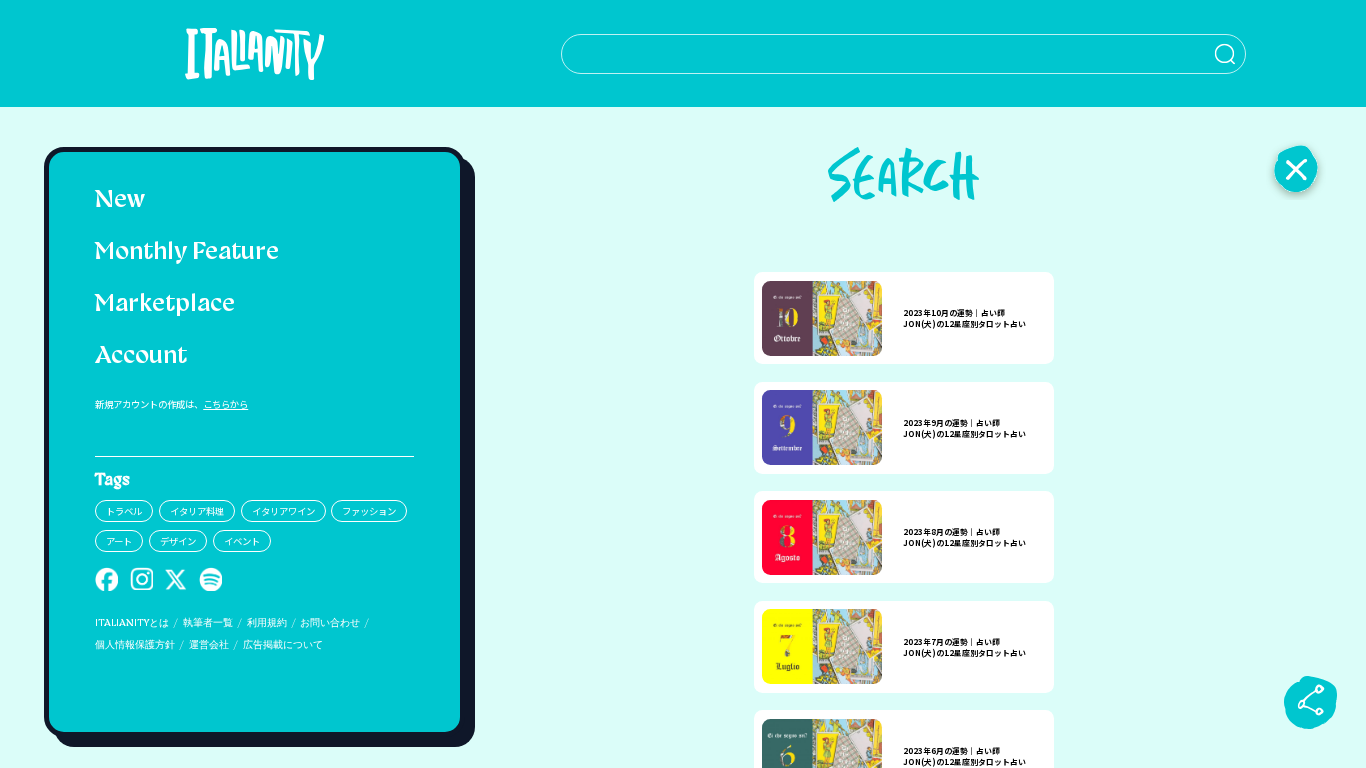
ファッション (369, 511)
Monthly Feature (187, 253)
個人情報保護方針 (135, 645)
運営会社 (209, 645)
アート (119, 541)
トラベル (124, 511)
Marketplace (165, 305)
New (120, 201)
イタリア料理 (197, 511)
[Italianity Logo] (254, 53)
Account (141, 357)
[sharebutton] (1311, 702)
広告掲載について (283, 645)
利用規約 (267, 623)
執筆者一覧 (208, 623)
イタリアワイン (283, 511)
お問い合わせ (330, 623)
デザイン (178, 541)
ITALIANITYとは (132, 623)
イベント (242, 541)
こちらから (225, 404)
